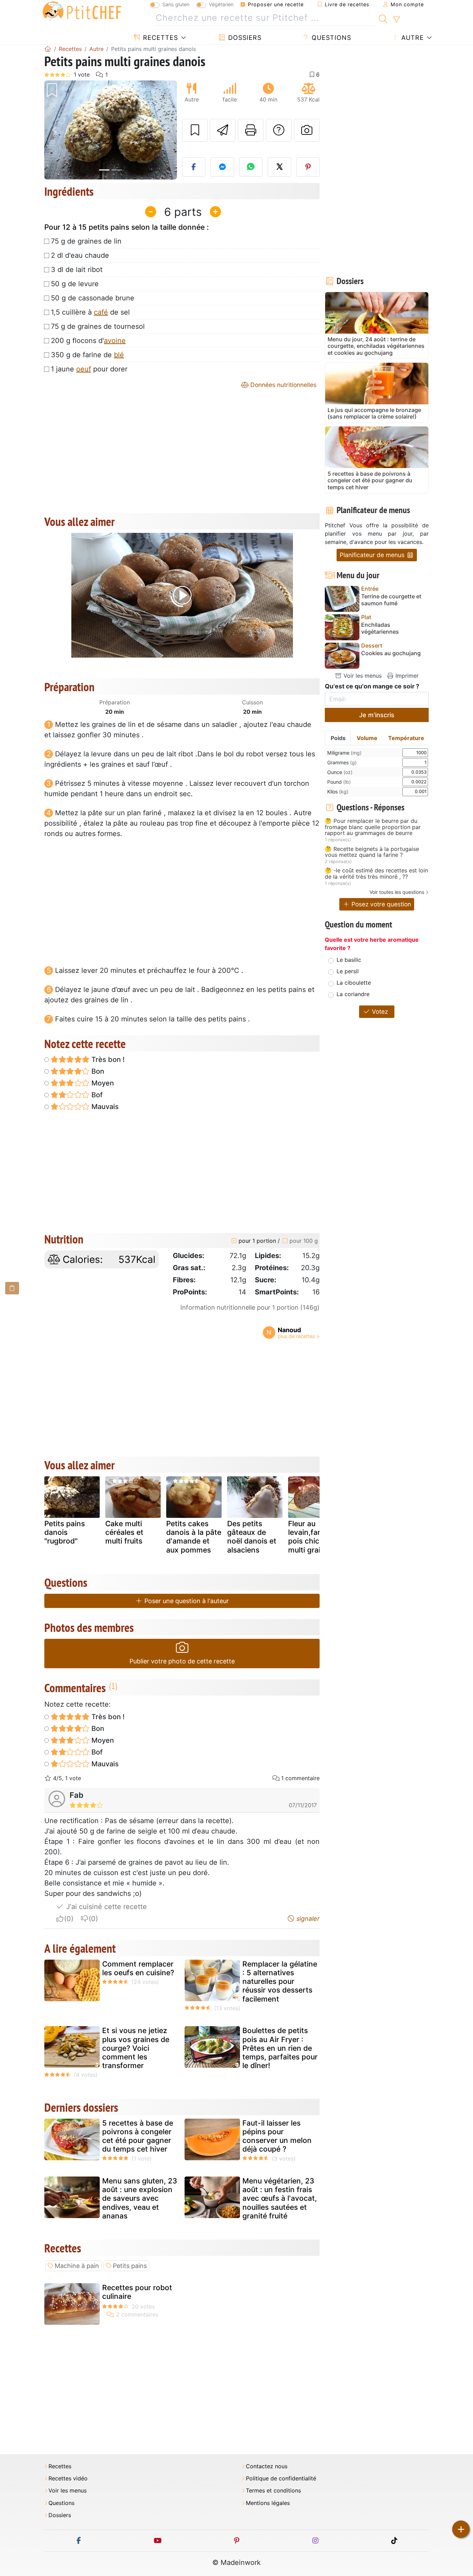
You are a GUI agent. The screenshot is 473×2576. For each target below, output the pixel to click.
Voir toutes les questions (397, 892)
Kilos (338, 792)
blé (119, 355)
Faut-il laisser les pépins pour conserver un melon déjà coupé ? (277, 2136)
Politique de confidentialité (281, 2478)
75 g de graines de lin (86, 241)
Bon (97, 1071)
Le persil (348, 971)
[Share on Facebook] (194, 167)
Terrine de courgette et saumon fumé (391, 600)
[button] (54, 130)
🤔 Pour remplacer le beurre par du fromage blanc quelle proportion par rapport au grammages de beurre (373, 827)
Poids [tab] (338, 738)
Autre (412, 38)
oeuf (84, 369)
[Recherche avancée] (396, 20)
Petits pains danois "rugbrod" (65, 1532)
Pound (339, 782)
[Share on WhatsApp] (251, 167)
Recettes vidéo (68, 2478)
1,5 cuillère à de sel (90, 312)
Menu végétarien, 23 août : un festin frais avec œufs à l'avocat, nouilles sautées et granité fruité (280, 2198)
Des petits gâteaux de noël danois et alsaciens (252, 1537)
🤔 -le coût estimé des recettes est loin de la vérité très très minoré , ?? (376, 874)
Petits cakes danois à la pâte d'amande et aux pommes (194, 1537)
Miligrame (344, 753)
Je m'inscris (377, 715)
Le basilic (349, 960)
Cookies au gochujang (391, 653)
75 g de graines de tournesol (98, 326)
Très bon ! (107, 1060)
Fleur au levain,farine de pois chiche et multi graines (315, 1537)
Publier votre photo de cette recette (182, 1661)
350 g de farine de (87, 355)
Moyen (102, 1083)
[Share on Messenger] (222, 167)
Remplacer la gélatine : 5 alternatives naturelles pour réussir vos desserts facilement (280, 1981)
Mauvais (104, 1107)
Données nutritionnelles (283, 385)
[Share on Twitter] (279, 167)
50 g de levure (75, 284)
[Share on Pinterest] (308, 167)
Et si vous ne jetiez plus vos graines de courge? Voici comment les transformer (136, 2048)
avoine (115, 341)
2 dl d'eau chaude (80, 255)
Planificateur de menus (373, 555)
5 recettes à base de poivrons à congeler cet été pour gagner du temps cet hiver (138, 2136)
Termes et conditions (273, 2491)
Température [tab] (406, 738)
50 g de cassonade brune (93, 298)
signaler (307, 1919)
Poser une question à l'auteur (186, 1601)
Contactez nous (267, 2466)
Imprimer (406, 676)
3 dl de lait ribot (77, 270)
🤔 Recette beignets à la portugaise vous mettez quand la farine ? (372, 852)
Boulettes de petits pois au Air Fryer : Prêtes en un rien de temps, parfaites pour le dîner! (280, 2048)
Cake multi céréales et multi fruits (124, 1532)
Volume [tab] (367, 738)
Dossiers (244, 38)
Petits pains (130, 2266)
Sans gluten (176, 4)
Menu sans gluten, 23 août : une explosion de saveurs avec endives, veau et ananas (140, 2198)
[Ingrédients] (12, 1288)
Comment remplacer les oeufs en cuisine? (138, 1968)
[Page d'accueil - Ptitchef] (48, 49)
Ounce (340, 772)
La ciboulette (354, 983)
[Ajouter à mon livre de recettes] (195, 130)
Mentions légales (268, 2503)
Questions (330, 38)
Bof (96, 1095)
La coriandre (353, 994)
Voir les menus (362, 676)
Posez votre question (380, 904)
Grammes (342, 762)
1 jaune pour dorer (89, 369)
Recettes (159, 38)
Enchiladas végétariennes (380, 628)
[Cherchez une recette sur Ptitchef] (383, 18)
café (101, 312)
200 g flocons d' (88, 341)
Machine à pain (77, 2266)
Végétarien (221, 4)
